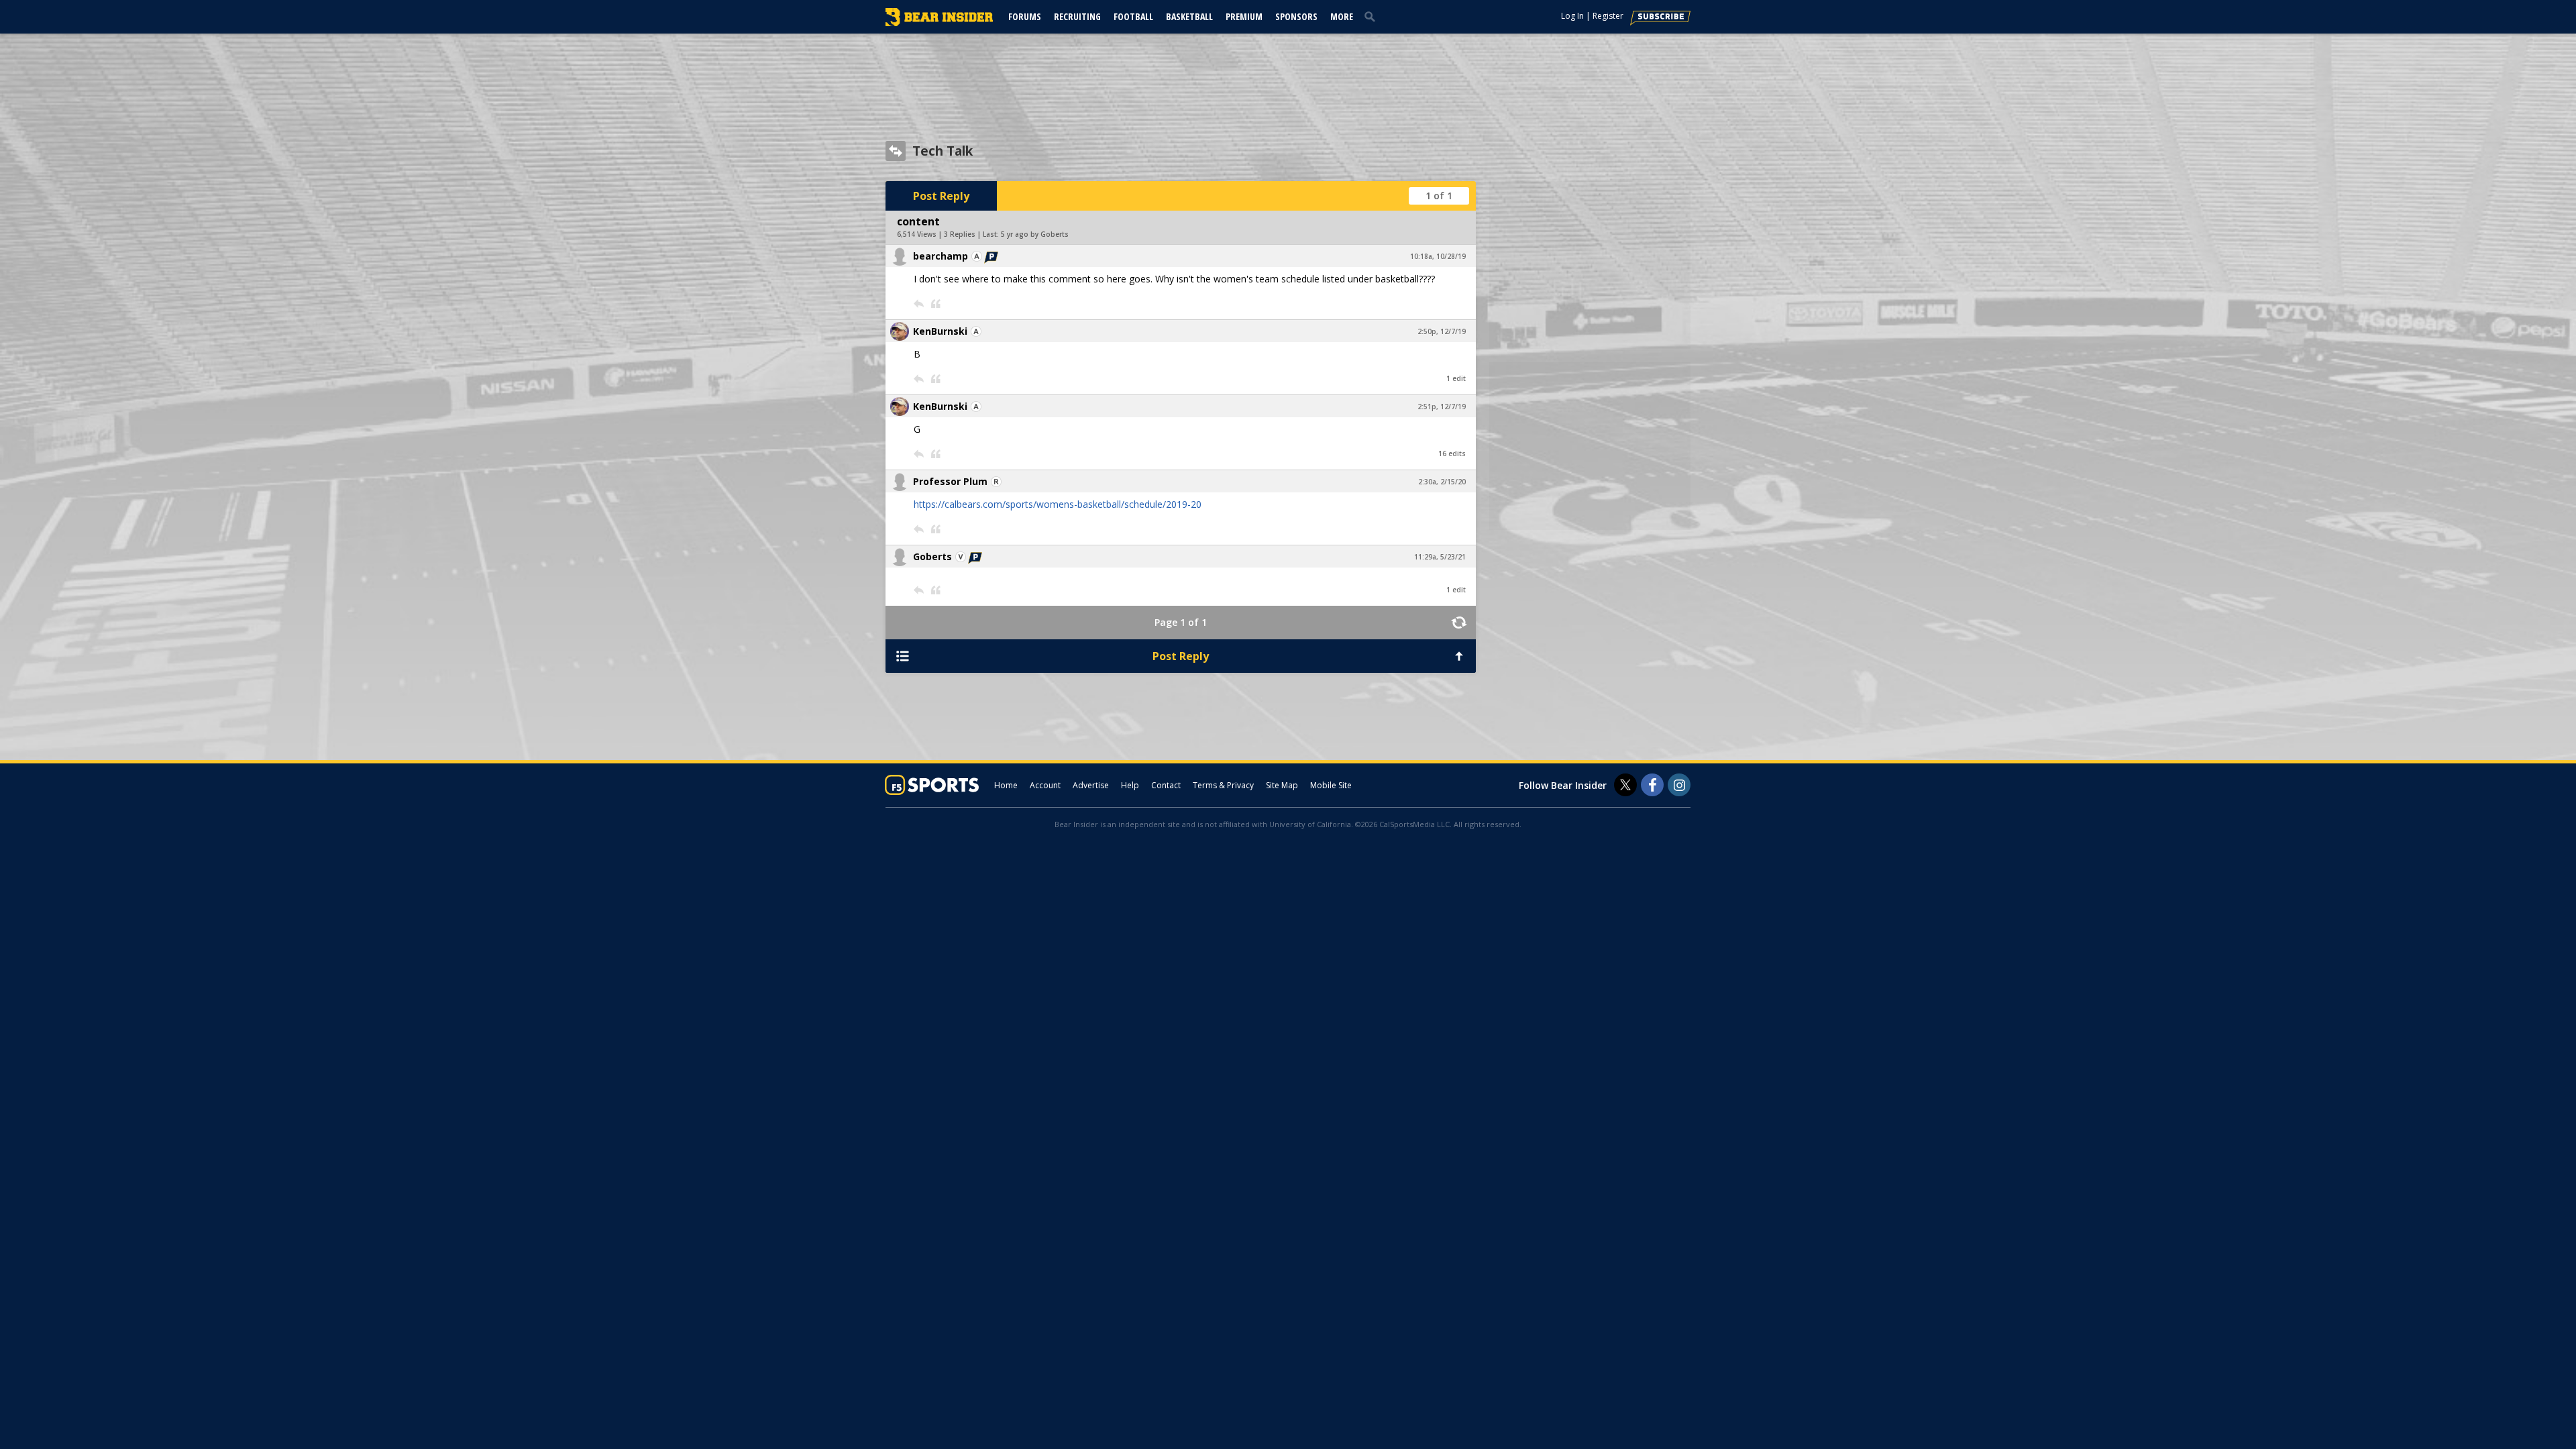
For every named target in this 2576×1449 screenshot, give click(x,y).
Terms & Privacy (1223, 785)
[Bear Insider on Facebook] (1652, 785)
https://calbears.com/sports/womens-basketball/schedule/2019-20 (1058, 504)
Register (1608, 16)
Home (1006, 785)
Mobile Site (1331, 785)
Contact (1166, 785)
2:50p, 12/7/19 (1442, 331)
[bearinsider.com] (939, 23)
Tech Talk (943, 151)
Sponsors (1296, 16)
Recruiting (1077, 16)
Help (1130, 785)
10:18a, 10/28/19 (1438, 256)
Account (1045, 785)
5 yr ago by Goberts (1035, 234)
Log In (1572, 16)
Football (1133, 16)
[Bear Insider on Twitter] (1625, 785)
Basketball (1189, 16)
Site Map (1282, 785)
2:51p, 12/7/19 (1442, 407)
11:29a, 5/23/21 (1440, 557)
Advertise (1091, 785)
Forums (1025, 16)
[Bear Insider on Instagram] (1679, 785)
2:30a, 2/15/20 (1442, 482)
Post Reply (941, 196)
